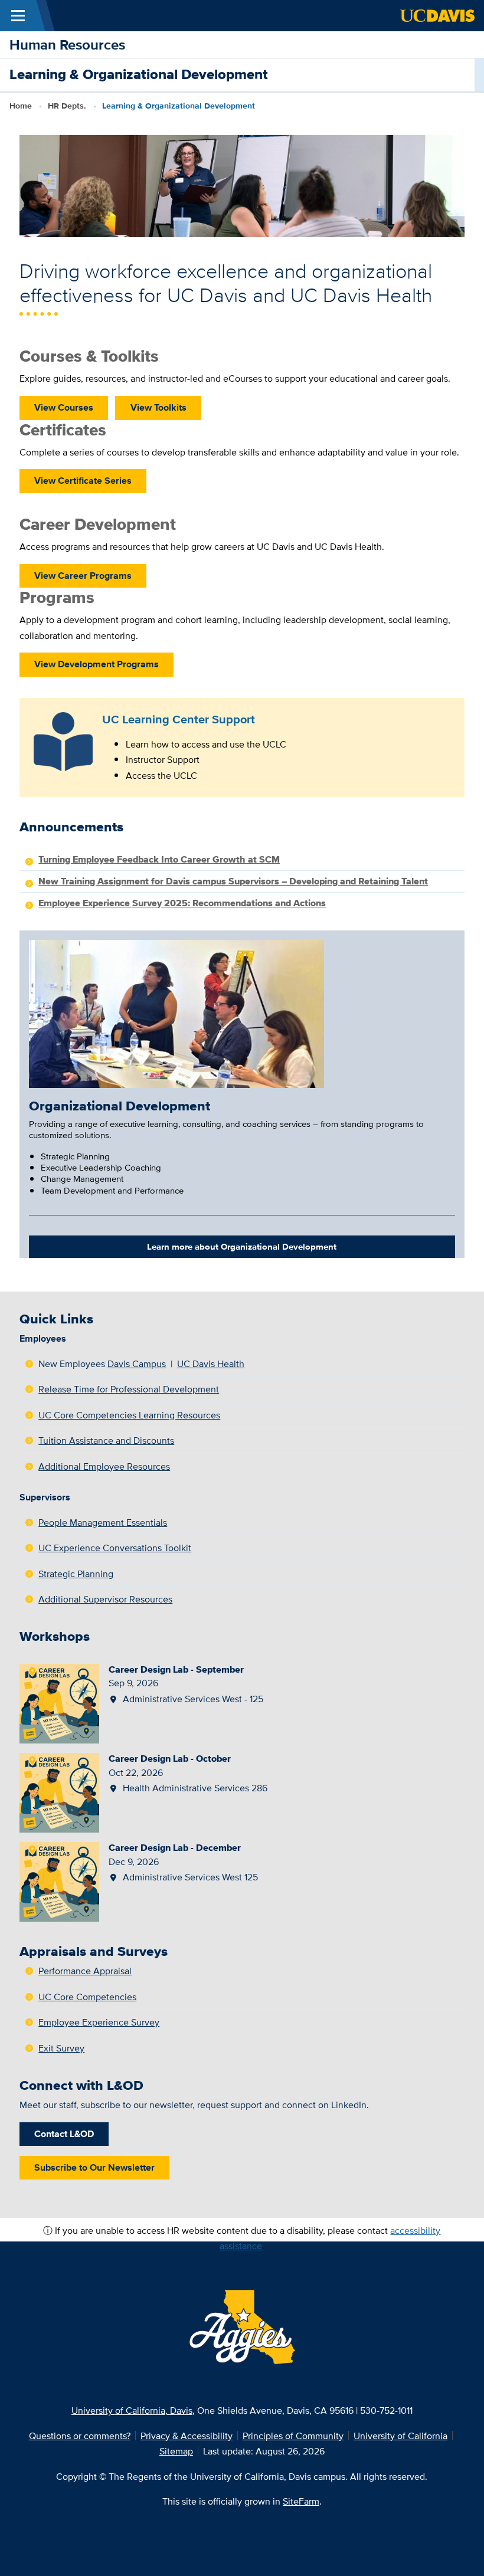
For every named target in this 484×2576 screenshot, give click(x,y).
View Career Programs (83, 575)
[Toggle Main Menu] (18, 16)
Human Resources (67, 45)
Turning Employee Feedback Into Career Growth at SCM (159, 859)
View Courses (64, 407)
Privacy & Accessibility (187, 2436)
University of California (400, 2436)
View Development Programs (97, 664)
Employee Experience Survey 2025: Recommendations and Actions (182, 903)
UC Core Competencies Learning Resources (129, 1415)
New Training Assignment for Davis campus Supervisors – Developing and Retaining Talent (233, 881)
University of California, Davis (132, 2410)
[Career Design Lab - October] (59, 1791)
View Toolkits (158, 407)
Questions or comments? (80, 2436)
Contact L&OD (64, 2133)
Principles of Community (293, 2436)
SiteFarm (301, 2501)
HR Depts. (67, 106)
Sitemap (176, 2451)
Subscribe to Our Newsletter (94, 2167)
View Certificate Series (83, 480)
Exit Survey (61, 2048)
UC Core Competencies (87, 1997)
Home (21, 106)
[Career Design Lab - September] (59, 1702)
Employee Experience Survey (99, 2022)
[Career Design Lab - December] (59, 1881)
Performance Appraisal (85, 1971)
